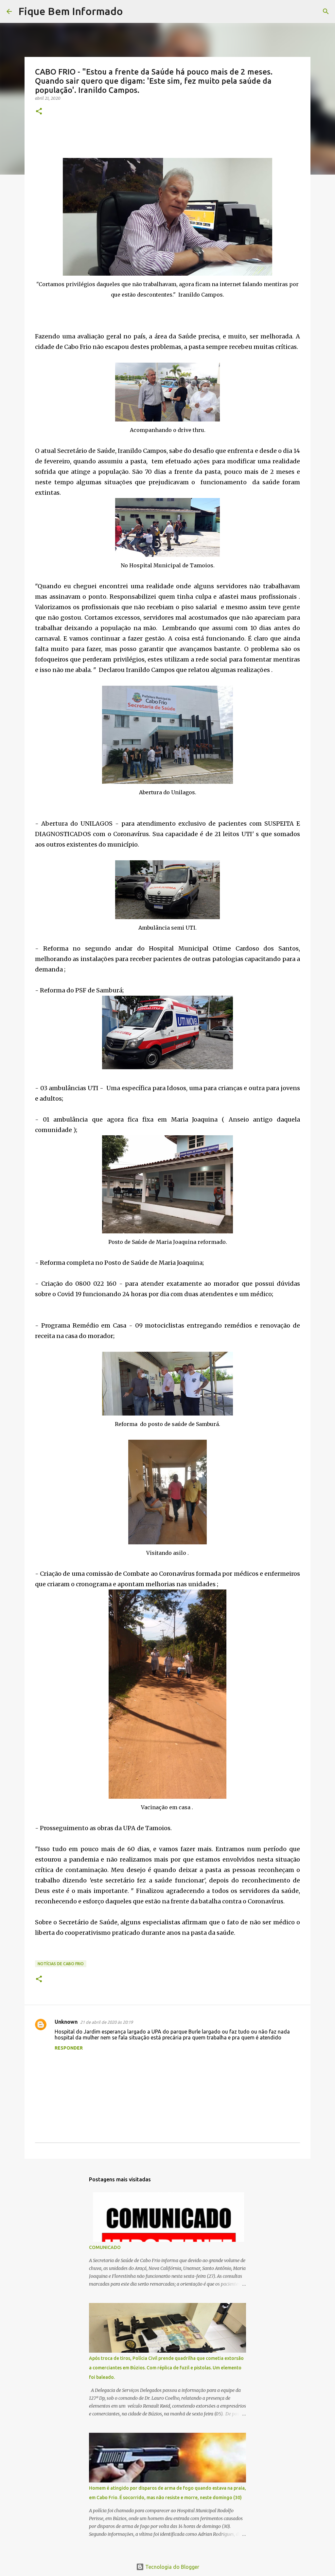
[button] (39, 112)
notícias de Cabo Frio (61, 1964)
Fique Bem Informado (71, 11)
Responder (69, 2048)
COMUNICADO (105, 2247)
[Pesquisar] (132, 11)
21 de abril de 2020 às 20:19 (106, 2022)
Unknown (66, 2022)
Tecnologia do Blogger (172, 2567)
